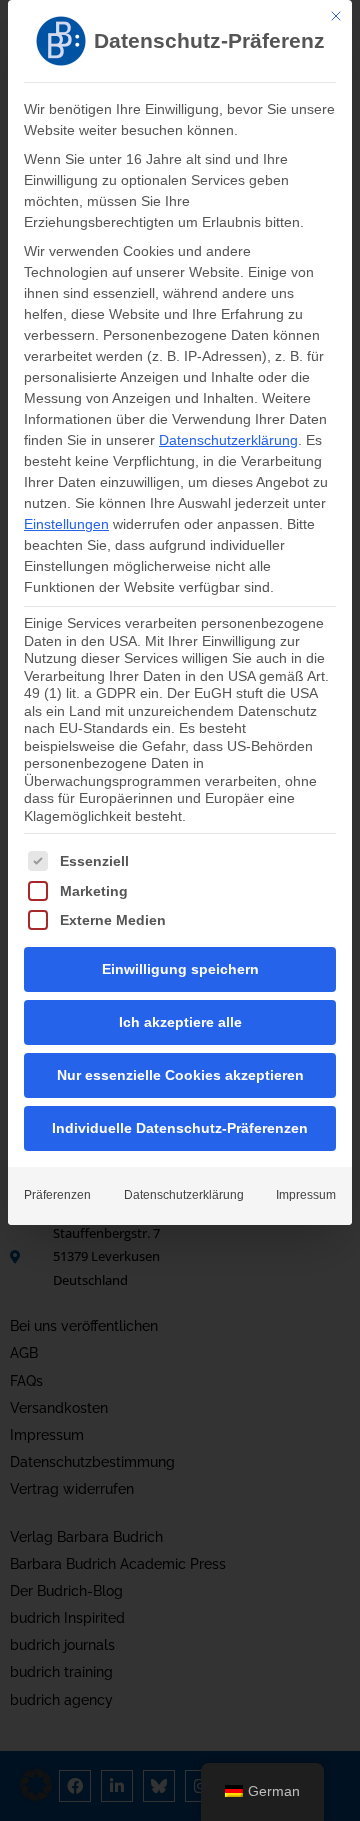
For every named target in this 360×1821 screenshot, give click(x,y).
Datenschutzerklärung (228, 440)
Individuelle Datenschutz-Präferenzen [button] (180, 1128)
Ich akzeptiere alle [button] (180, 1022)
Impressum (306, 1195)
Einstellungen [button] (66, 524)
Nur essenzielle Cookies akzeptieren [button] (180, 1075)
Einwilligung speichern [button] (180, 969)
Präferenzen (57, 1195)
